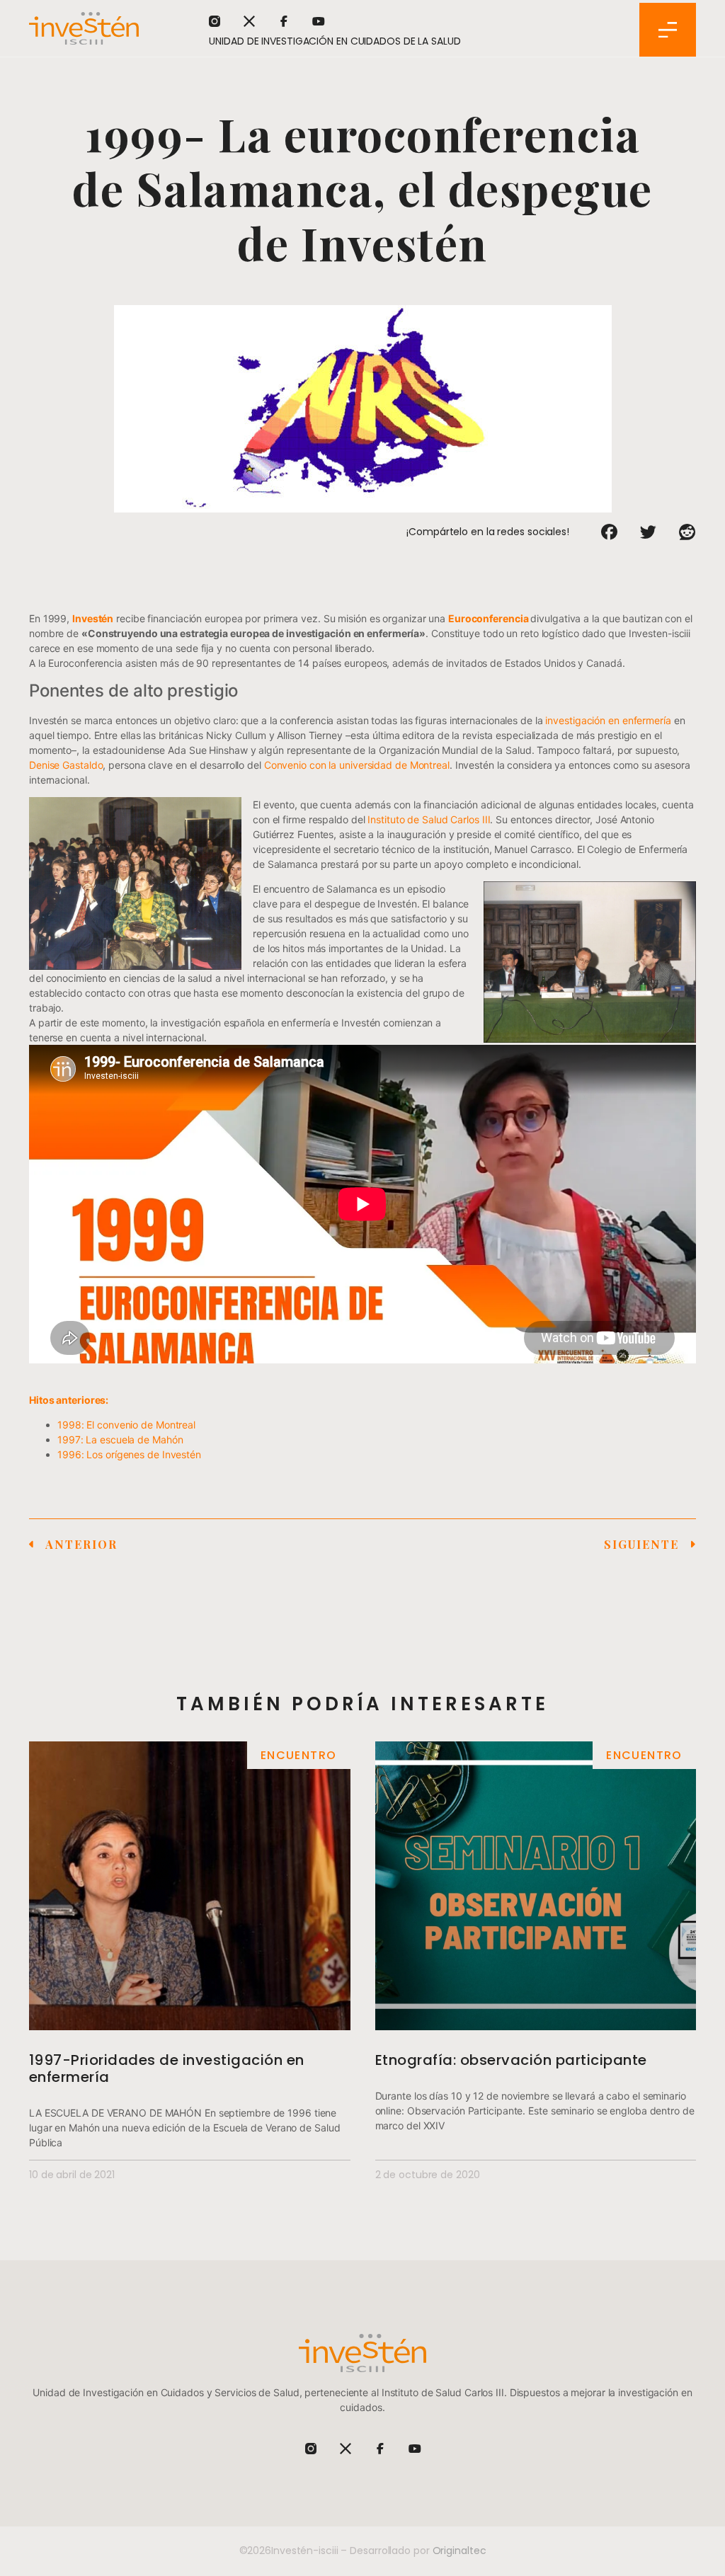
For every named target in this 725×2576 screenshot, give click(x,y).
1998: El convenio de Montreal (126, 1425)
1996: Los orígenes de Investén (129, 1454)
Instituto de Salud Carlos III (429, 819)
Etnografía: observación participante (511, 2060)
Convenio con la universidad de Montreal (357, 765)
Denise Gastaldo (66, 765)
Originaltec (459, 2551)
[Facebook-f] (284, 21)
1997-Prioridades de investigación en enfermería (167, 2068)
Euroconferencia (489, 618)
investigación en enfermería (608, 720)
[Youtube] (319, 21)
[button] (609, 532)
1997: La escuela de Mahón (120, 1439)
